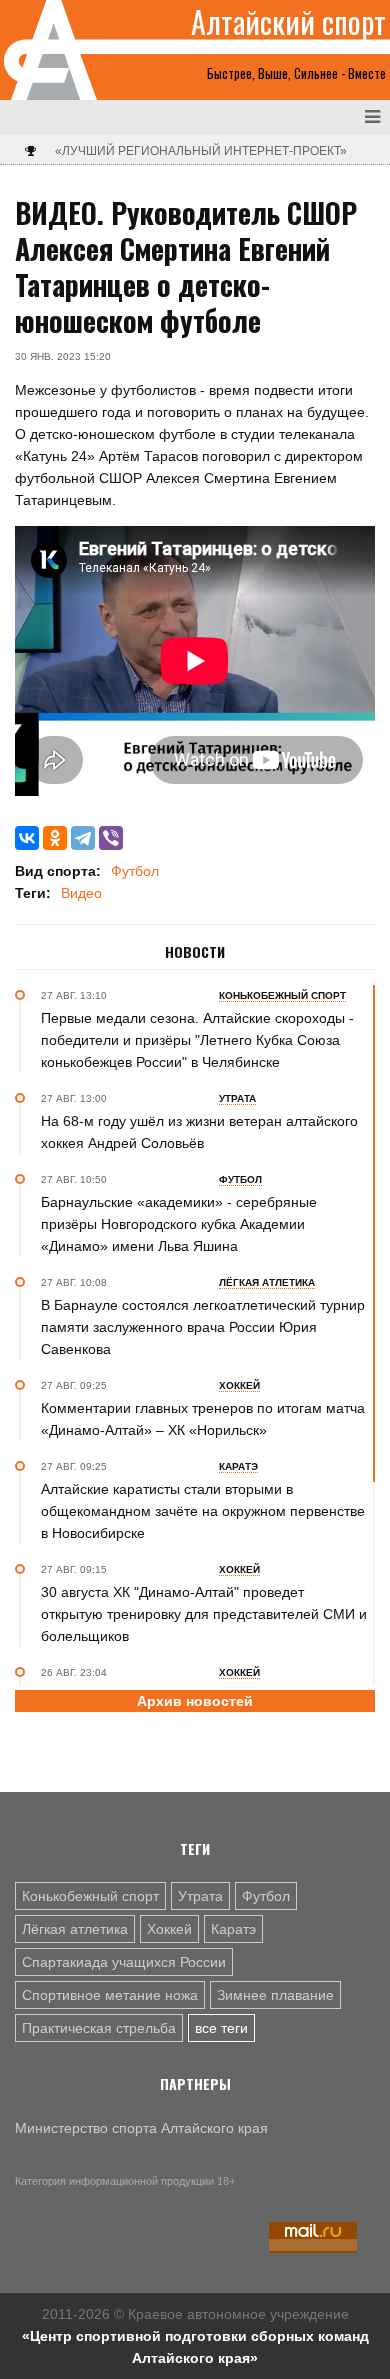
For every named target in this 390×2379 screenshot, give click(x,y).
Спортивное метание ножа (110, 1995)
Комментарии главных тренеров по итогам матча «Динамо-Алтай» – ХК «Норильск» (203, 1419)
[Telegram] (83, 838)
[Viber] (111, 838)
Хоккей (169, 1929)
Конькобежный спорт (90, 1896)
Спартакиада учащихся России (124, 1962)
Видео (81, 893)
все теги (221, 2028)
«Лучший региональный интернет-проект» (201, 151)
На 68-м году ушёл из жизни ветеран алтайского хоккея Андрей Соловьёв (199, 1132)
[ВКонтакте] (27, 838)
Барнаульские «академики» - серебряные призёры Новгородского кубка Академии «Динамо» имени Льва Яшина (179, 1224)
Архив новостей (195, 1701)
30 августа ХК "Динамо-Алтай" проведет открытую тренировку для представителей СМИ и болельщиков (204, 1614)
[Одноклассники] (55, 838)
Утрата (200, 1896)
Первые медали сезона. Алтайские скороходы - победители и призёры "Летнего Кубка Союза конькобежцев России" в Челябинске (197, 1040)
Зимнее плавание (275, 1995)
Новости (195, 952)
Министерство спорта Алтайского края (141, 2128)
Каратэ (233, 1929)
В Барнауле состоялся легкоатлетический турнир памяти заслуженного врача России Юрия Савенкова (203, 1327)
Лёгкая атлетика (75, 1929)
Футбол (135, 871)
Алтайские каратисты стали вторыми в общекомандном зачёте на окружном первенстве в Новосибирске (203, 1511)
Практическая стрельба (99, 2028)
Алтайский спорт (288, 22)
